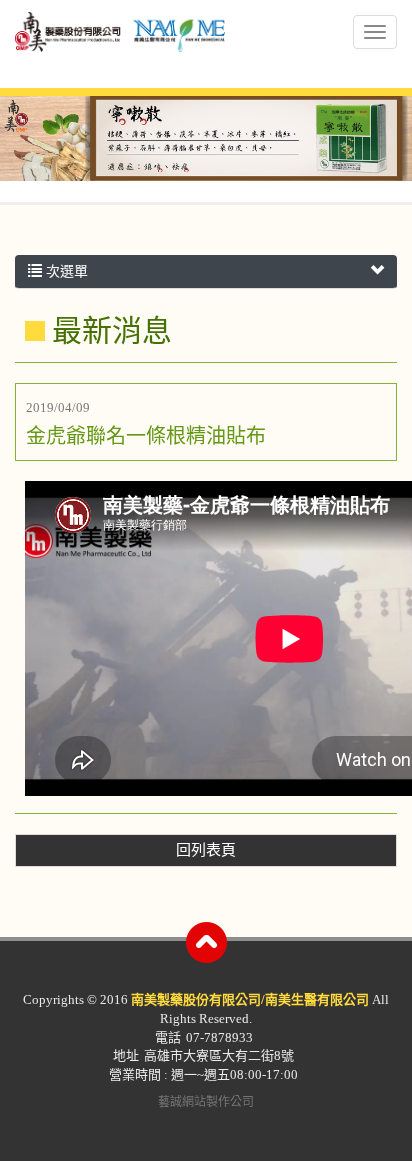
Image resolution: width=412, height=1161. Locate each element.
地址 (126, 1055)
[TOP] (206, 942)
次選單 (65, 271)
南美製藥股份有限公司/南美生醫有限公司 (120, 46)
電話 (168, 1037)
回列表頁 (206, 850)
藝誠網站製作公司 (206, 1102)
